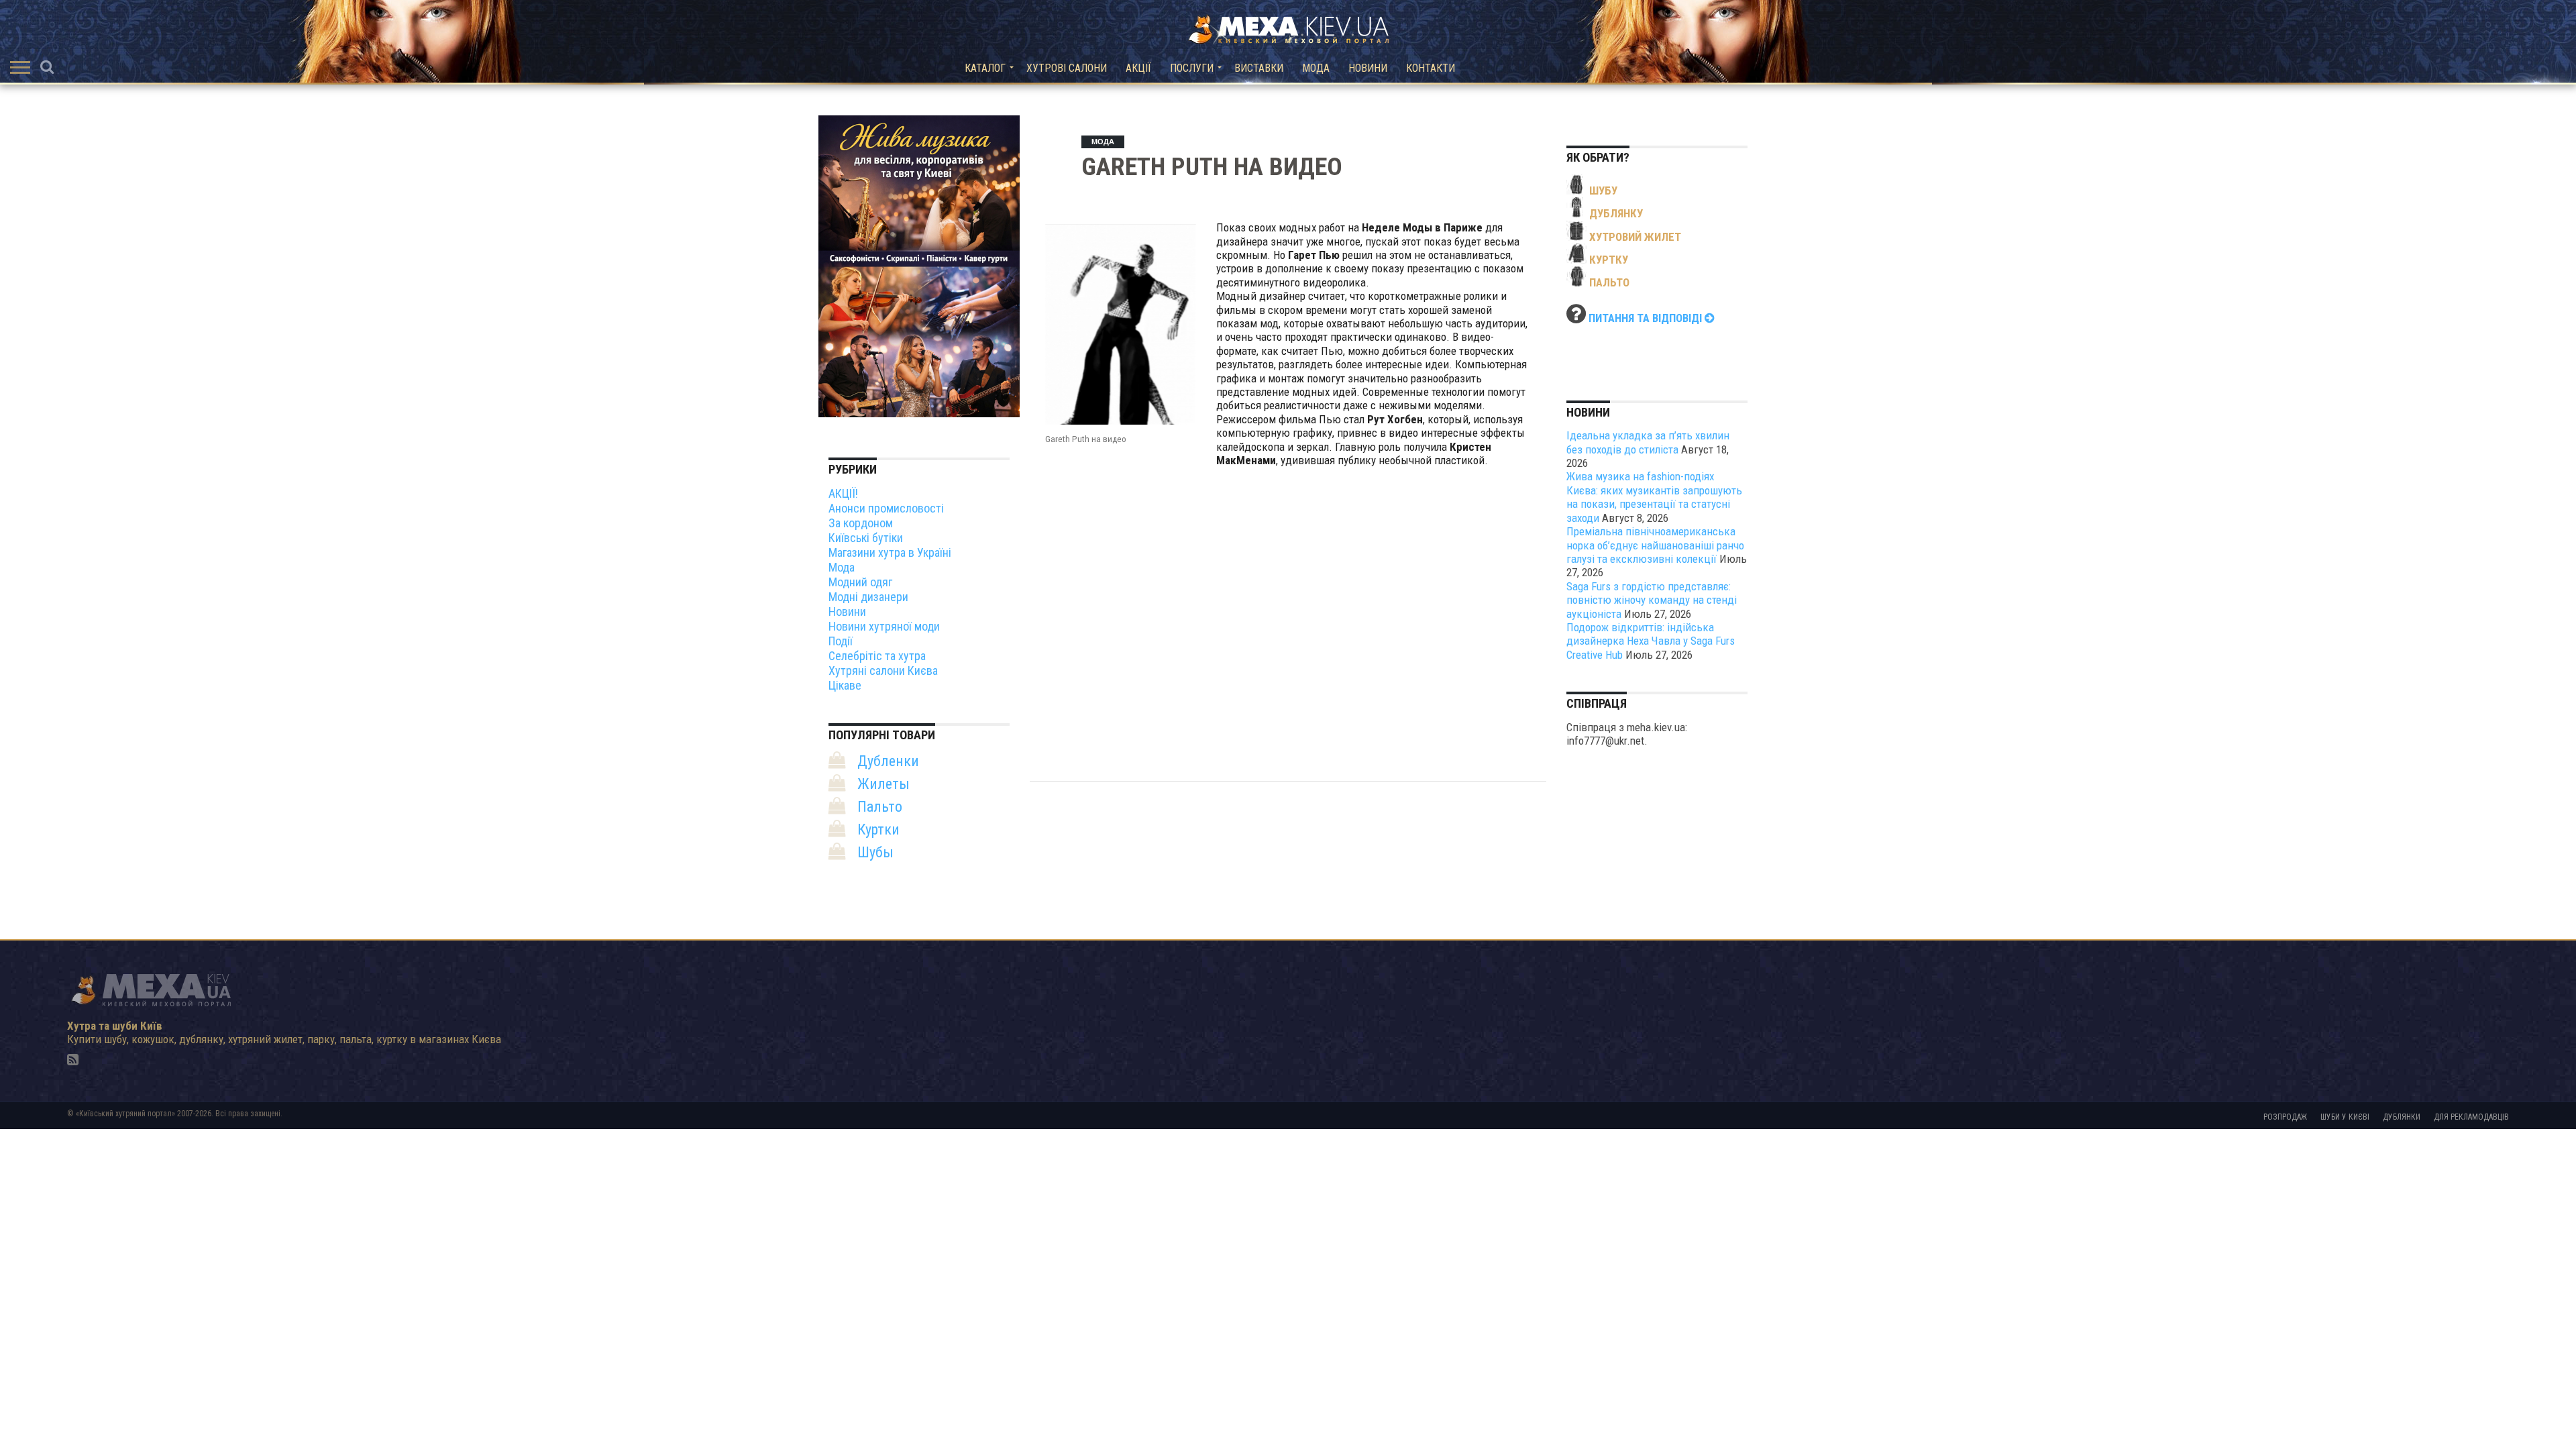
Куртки (878, 829)
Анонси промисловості (886, 508)
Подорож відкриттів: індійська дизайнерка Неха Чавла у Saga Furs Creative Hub (1651, 641)
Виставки (1259, 68)
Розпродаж (2285, 1117)
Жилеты (883, 784)
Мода (1316, 68)
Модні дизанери (868, 597)
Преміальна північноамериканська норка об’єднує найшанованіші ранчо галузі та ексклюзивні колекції (1655, 545)
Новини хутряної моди (884, 626)
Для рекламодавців (2471, 1117)
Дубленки (888, 761)
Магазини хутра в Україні (890, 552)
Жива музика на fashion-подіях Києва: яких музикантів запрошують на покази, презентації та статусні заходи (1654, 497)
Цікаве (845, 685)
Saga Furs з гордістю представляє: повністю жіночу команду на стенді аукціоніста (1652, 600)
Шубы (875, 852)
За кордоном (861, 523)
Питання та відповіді (1647, 318)
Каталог (985, 68)
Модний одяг (860, 582)
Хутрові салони (1067, 68)
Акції (1138, 68)
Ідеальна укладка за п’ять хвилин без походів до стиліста (1648, 442)
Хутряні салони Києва (883, 670)
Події (841, 641)
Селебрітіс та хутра (877, 656)
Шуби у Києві (2345, 1117)
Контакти (1431, 68)
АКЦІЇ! (843, 493)
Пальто (880, 807)
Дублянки (2402, 1117)
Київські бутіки (866, 538)
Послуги (1192, 68)
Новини (1368, 68)
